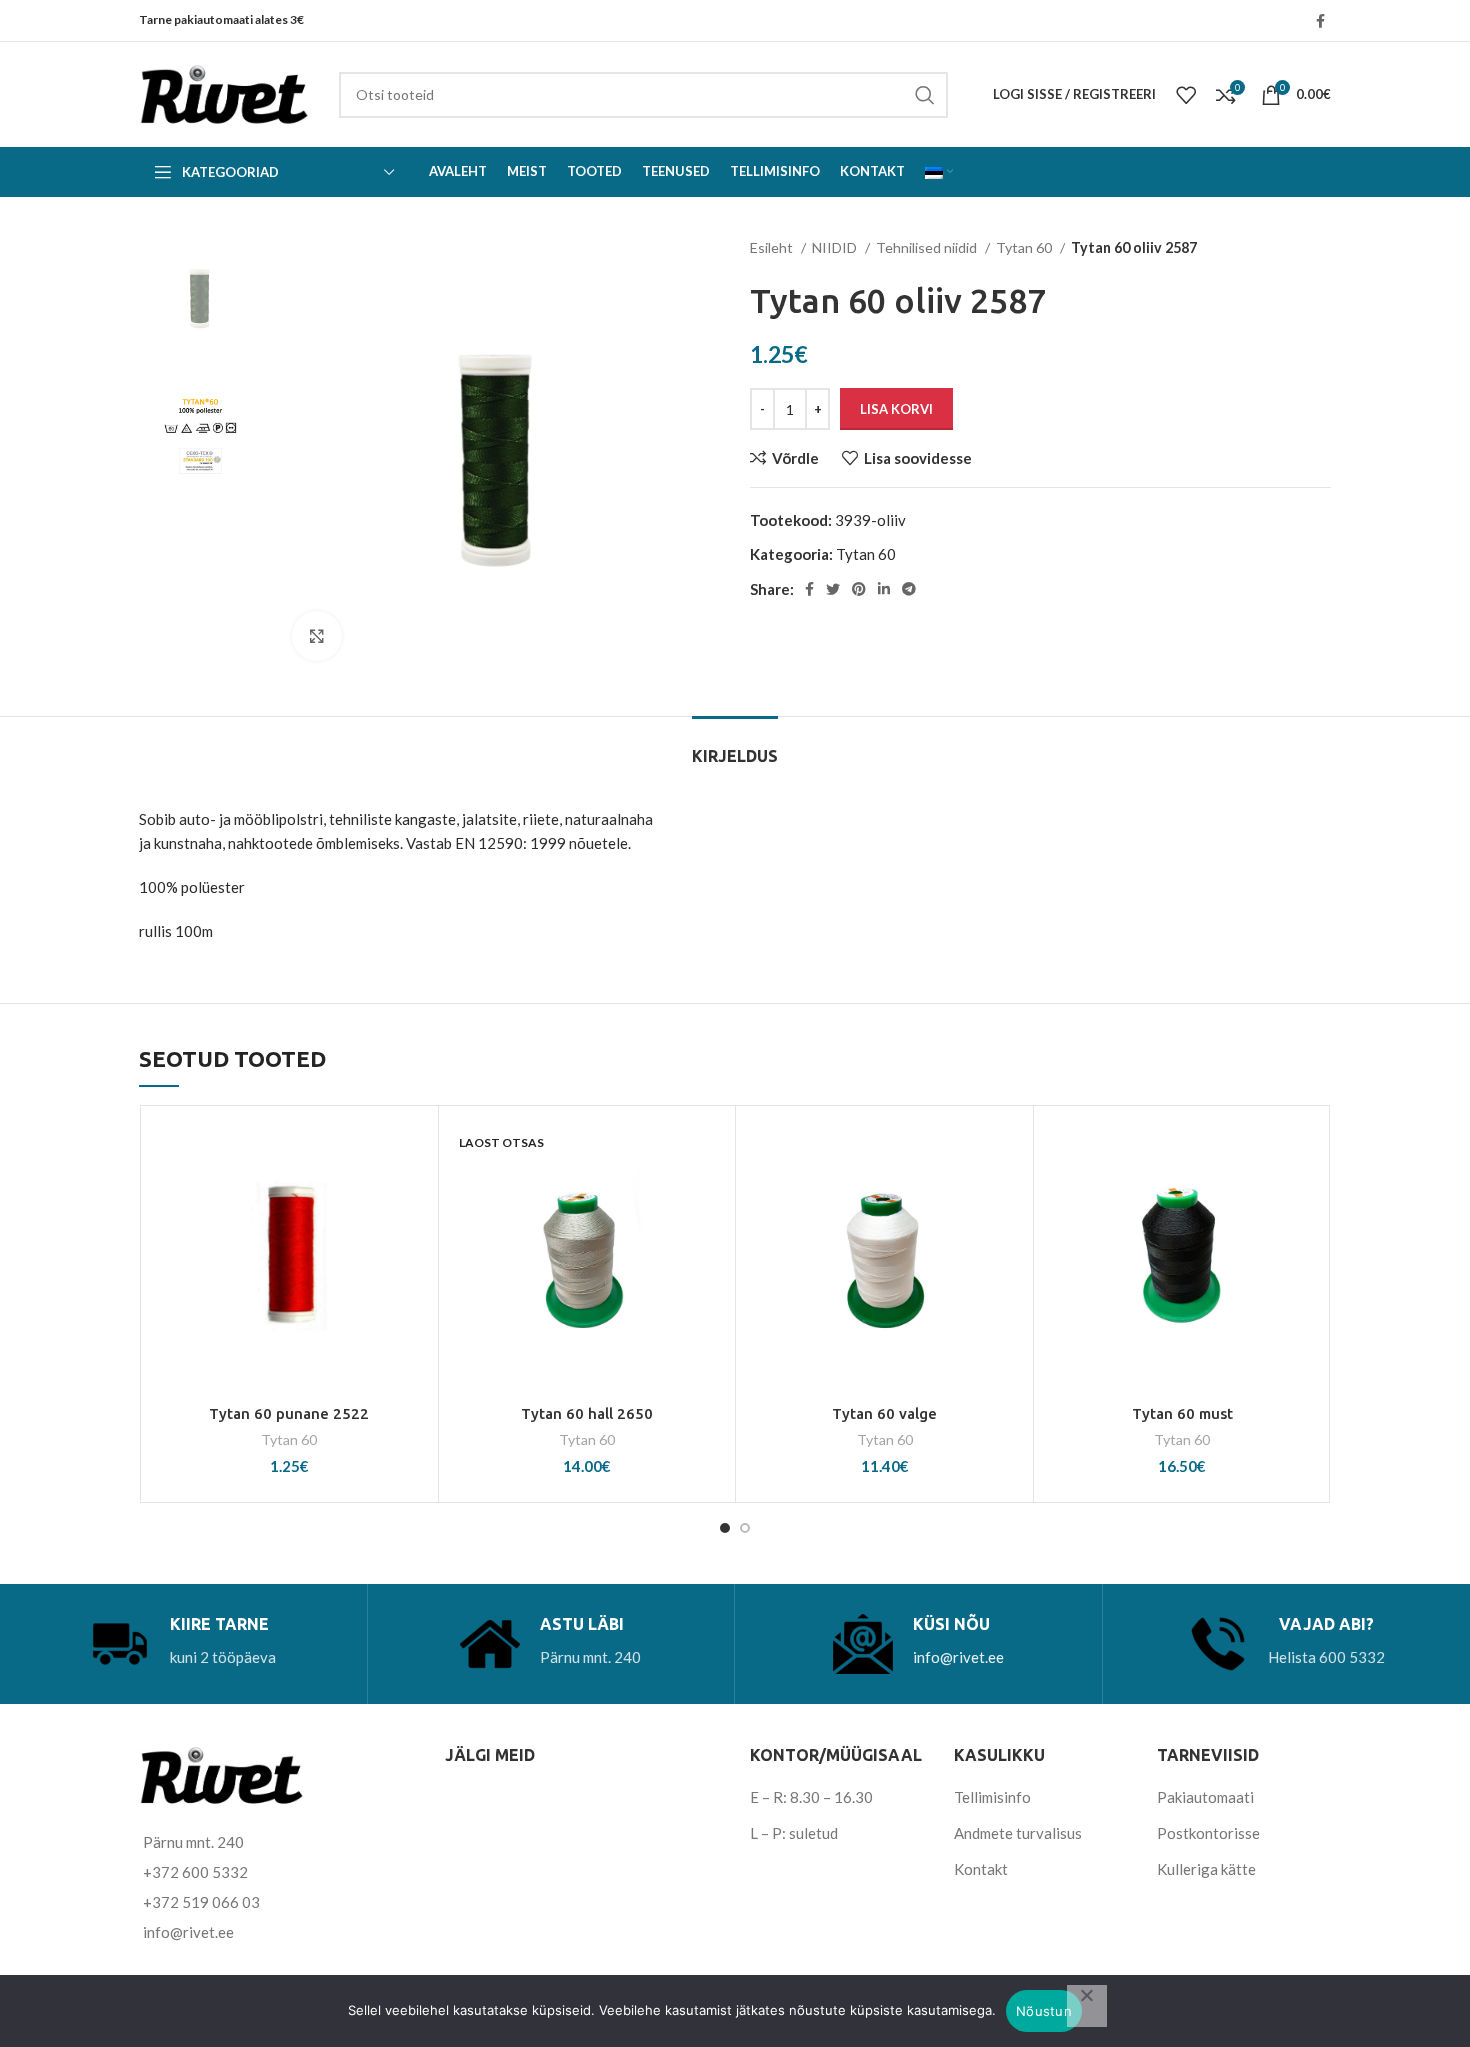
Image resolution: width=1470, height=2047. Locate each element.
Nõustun (1044, 2011)
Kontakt (981, 1869)
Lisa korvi (896, 409)
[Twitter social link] (833, 589)
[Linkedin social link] (884, 589)
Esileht (773, 247)
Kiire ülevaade (413, 1238)
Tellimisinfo (992, 1797)
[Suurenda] (317, 636)
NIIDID (836, 247)
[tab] (735, 746)
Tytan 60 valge (884, 1413)
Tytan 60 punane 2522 (289, 1413)
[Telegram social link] (909, 589)
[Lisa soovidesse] (413, 1148)
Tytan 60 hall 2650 (587, 1413)
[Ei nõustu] (1087, 2006)
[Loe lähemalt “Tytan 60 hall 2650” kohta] (710, 1193)
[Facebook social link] (1320, 21)
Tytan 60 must (1182, 1413)
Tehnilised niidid (928, 247)
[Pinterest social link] (859, 589)
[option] (200, 297)
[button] (413, 1193)
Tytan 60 (1025, 247)
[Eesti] (939, 172)
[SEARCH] (925, 95)
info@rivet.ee (958, 1657)
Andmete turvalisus (1018, 1833)
